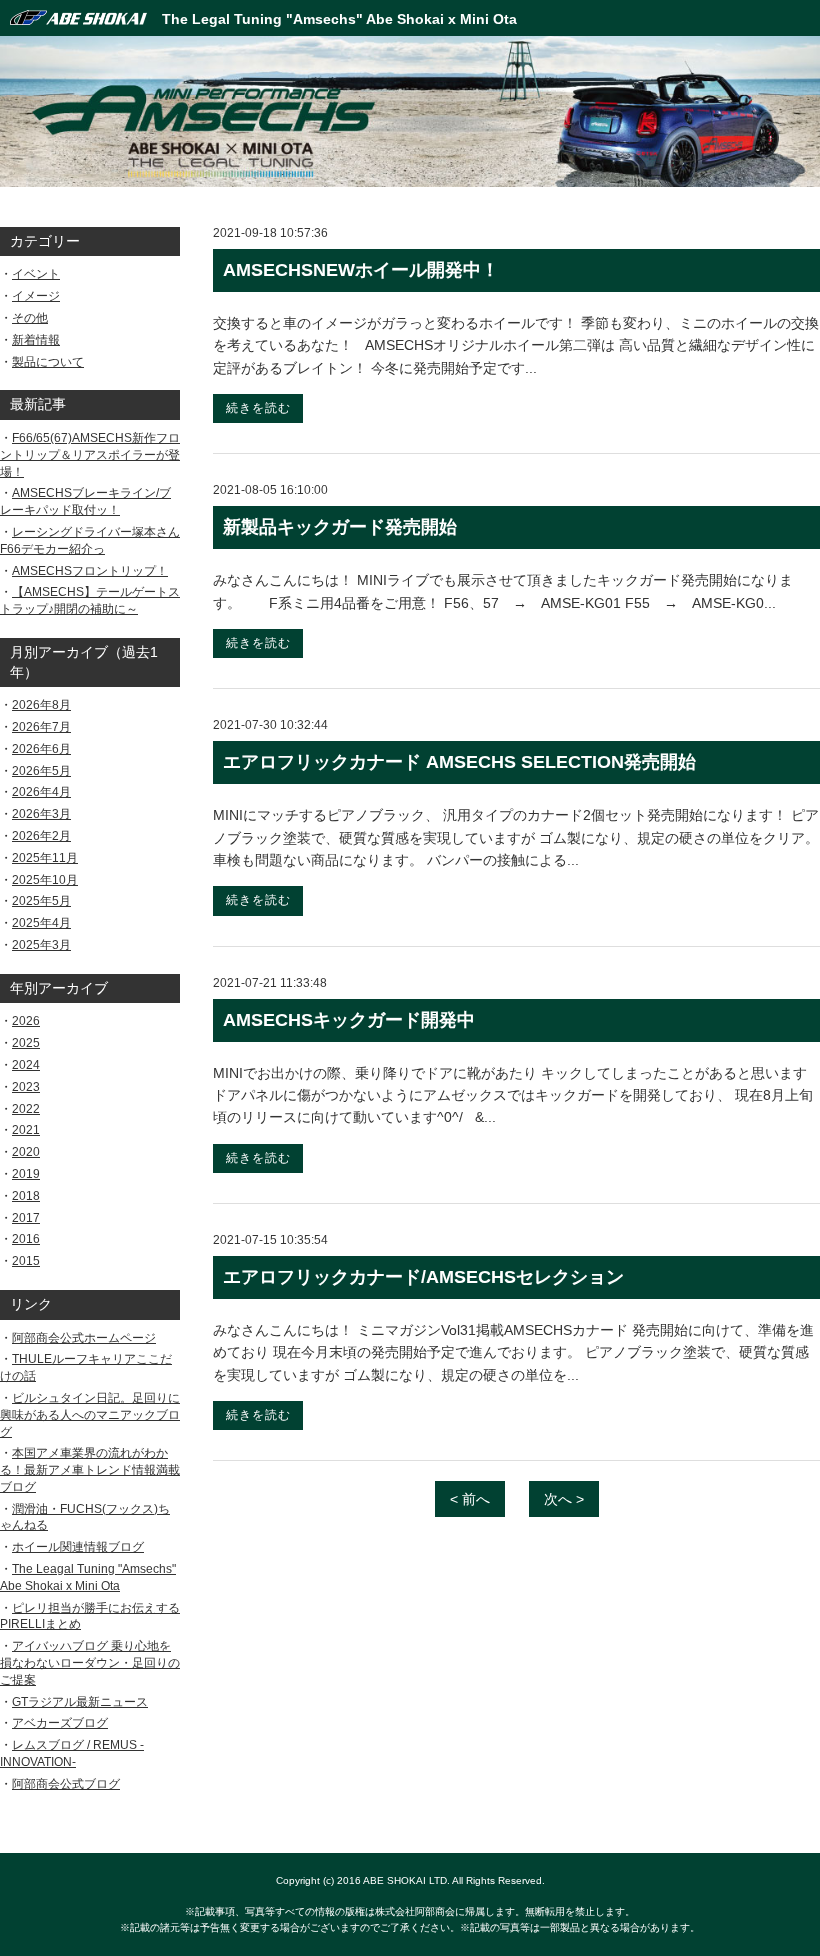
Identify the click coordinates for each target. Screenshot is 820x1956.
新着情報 (36, 340)
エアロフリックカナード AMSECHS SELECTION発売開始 (459, 762)
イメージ (36, 296)
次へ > (564, 1499)
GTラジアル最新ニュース (80, 1702)
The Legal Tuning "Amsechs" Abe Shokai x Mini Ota (339, 19)
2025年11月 (45, 858)
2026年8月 (41, 705)
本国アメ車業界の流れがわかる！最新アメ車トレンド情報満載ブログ (90, 1470)
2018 (26, 1196)
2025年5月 (41, 901)
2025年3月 (41, 945)
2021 (26, 1130)
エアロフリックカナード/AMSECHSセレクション (423, 1277)
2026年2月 (41, 836)
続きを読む (258, 408)
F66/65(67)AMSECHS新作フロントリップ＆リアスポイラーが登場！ (90, 455)
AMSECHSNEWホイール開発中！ (361, 270)
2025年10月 (45, 880)
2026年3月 (41, 814)
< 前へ (470, 1499)
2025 (26, 1043)
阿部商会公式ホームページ (84, 1338)
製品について (48, 362)
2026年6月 (41, 749)
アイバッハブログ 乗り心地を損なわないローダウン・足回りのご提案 (90, 1663)
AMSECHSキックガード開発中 (349, 1020)
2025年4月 (41, 923)
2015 (26, 1261)
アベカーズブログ (60, 1723)
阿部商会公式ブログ (66, 1784)
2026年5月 (41, 771)
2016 (26, 1239)
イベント (36, 274)
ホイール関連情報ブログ (78, 1547)
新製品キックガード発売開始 (340, 527)
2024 (26, 1065)
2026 (26, 1021)
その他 (30, 318)
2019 (26, 1174)
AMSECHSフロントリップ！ (90, 571)
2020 (26, 1152)
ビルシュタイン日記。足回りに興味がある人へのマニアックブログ (90, 1415)
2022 (26, 1109)
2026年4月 (41, 792)
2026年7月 (41, 727)
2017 (26, 1218)
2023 (26, 1087)
